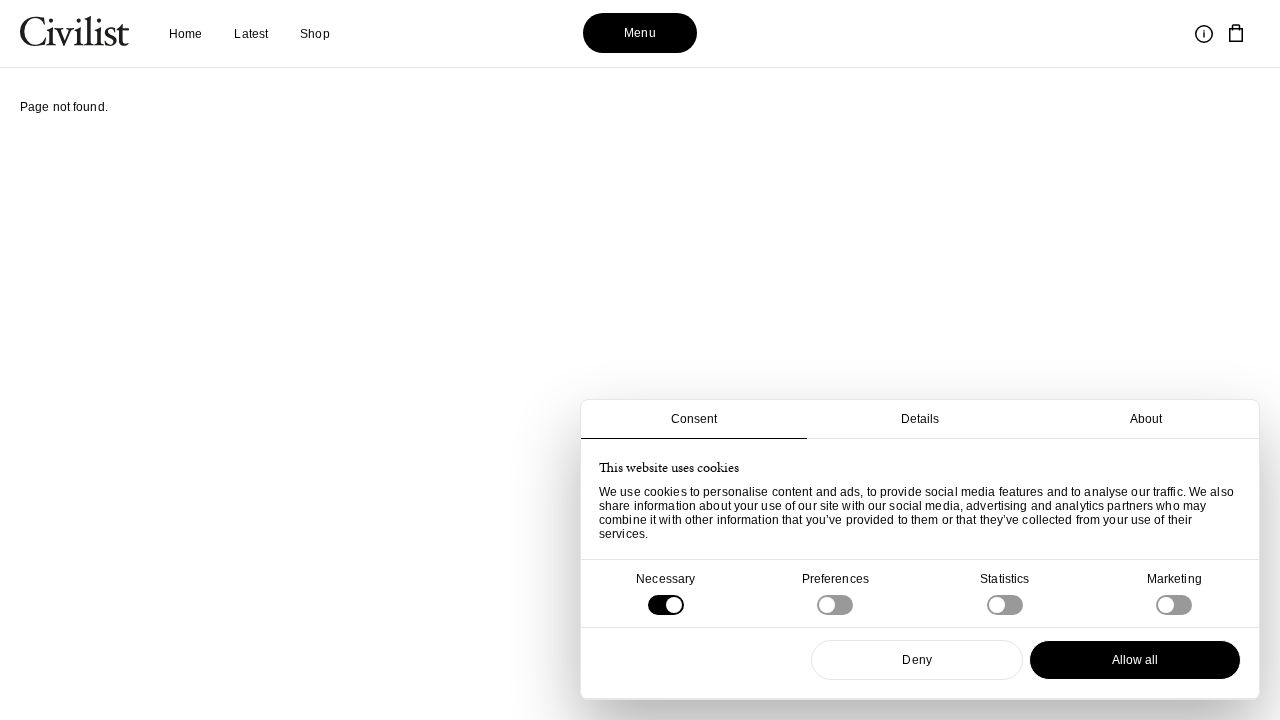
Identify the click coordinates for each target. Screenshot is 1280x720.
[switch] (835, 605)
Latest (251, 34)
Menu (639, 33)
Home (185, 34)
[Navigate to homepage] (74, 34)
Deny (916, 660)
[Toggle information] (1204, 34)
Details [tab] (920, 419)
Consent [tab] (694, 419)
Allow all (1135, 660)
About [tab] (1146, 419)
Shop (314, 34)
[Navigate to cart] (1236, 34)
